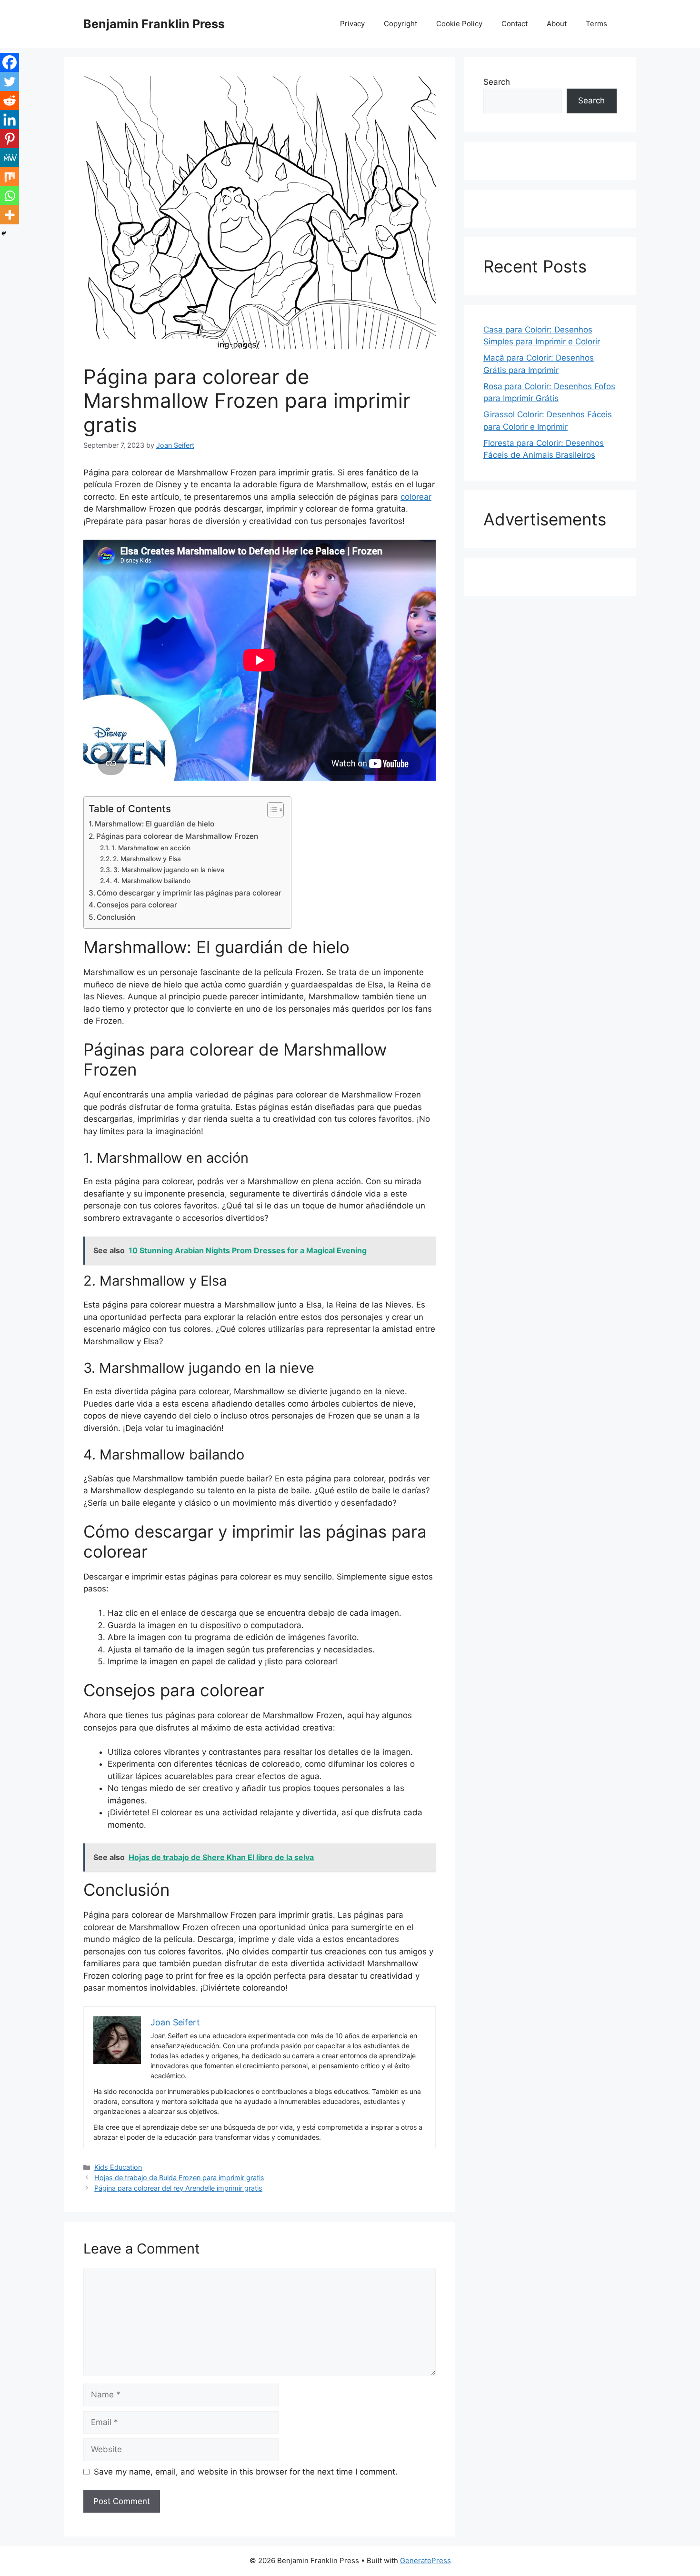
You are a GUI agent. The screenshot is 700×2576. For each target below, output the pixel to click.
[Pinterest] (10, 139)
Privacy (352, 24)
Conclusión (116, 917)
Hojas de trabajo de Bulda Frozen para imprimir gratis (179, 2178)
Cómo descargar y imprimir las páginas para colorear (189, 893)
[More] (10, 215)
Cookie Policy (459, 24)
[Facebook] (10, 62)
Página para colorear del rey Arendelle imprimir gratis (178, 2188)
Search (497, 82)
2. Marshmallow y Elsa (147, 859)
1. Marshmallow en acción (151, 848)
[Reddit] (10, 101)
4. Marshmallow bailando (152, 881)
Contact (515, 24)
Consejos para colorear (137, 905)
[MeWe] (10, 158)
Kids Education (118, 2167)
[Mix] (10, 177)
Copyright (400, 24)
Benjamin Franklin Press (154, 24)
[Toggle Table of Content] (271, 810)
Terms (596, 24)
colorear (416, 497)
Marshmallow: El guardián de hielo (155, 824)
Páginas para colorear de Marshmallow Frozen (177, 836)
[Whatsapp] (10, 196)
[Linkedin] (10, 120)
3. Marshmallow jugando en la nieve (169, 870)
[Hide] (4, 233)
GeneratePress (425, 2561)
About (557, 24)
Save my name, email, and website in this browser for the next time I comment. (246, 2472)
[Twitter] (10, 81)
